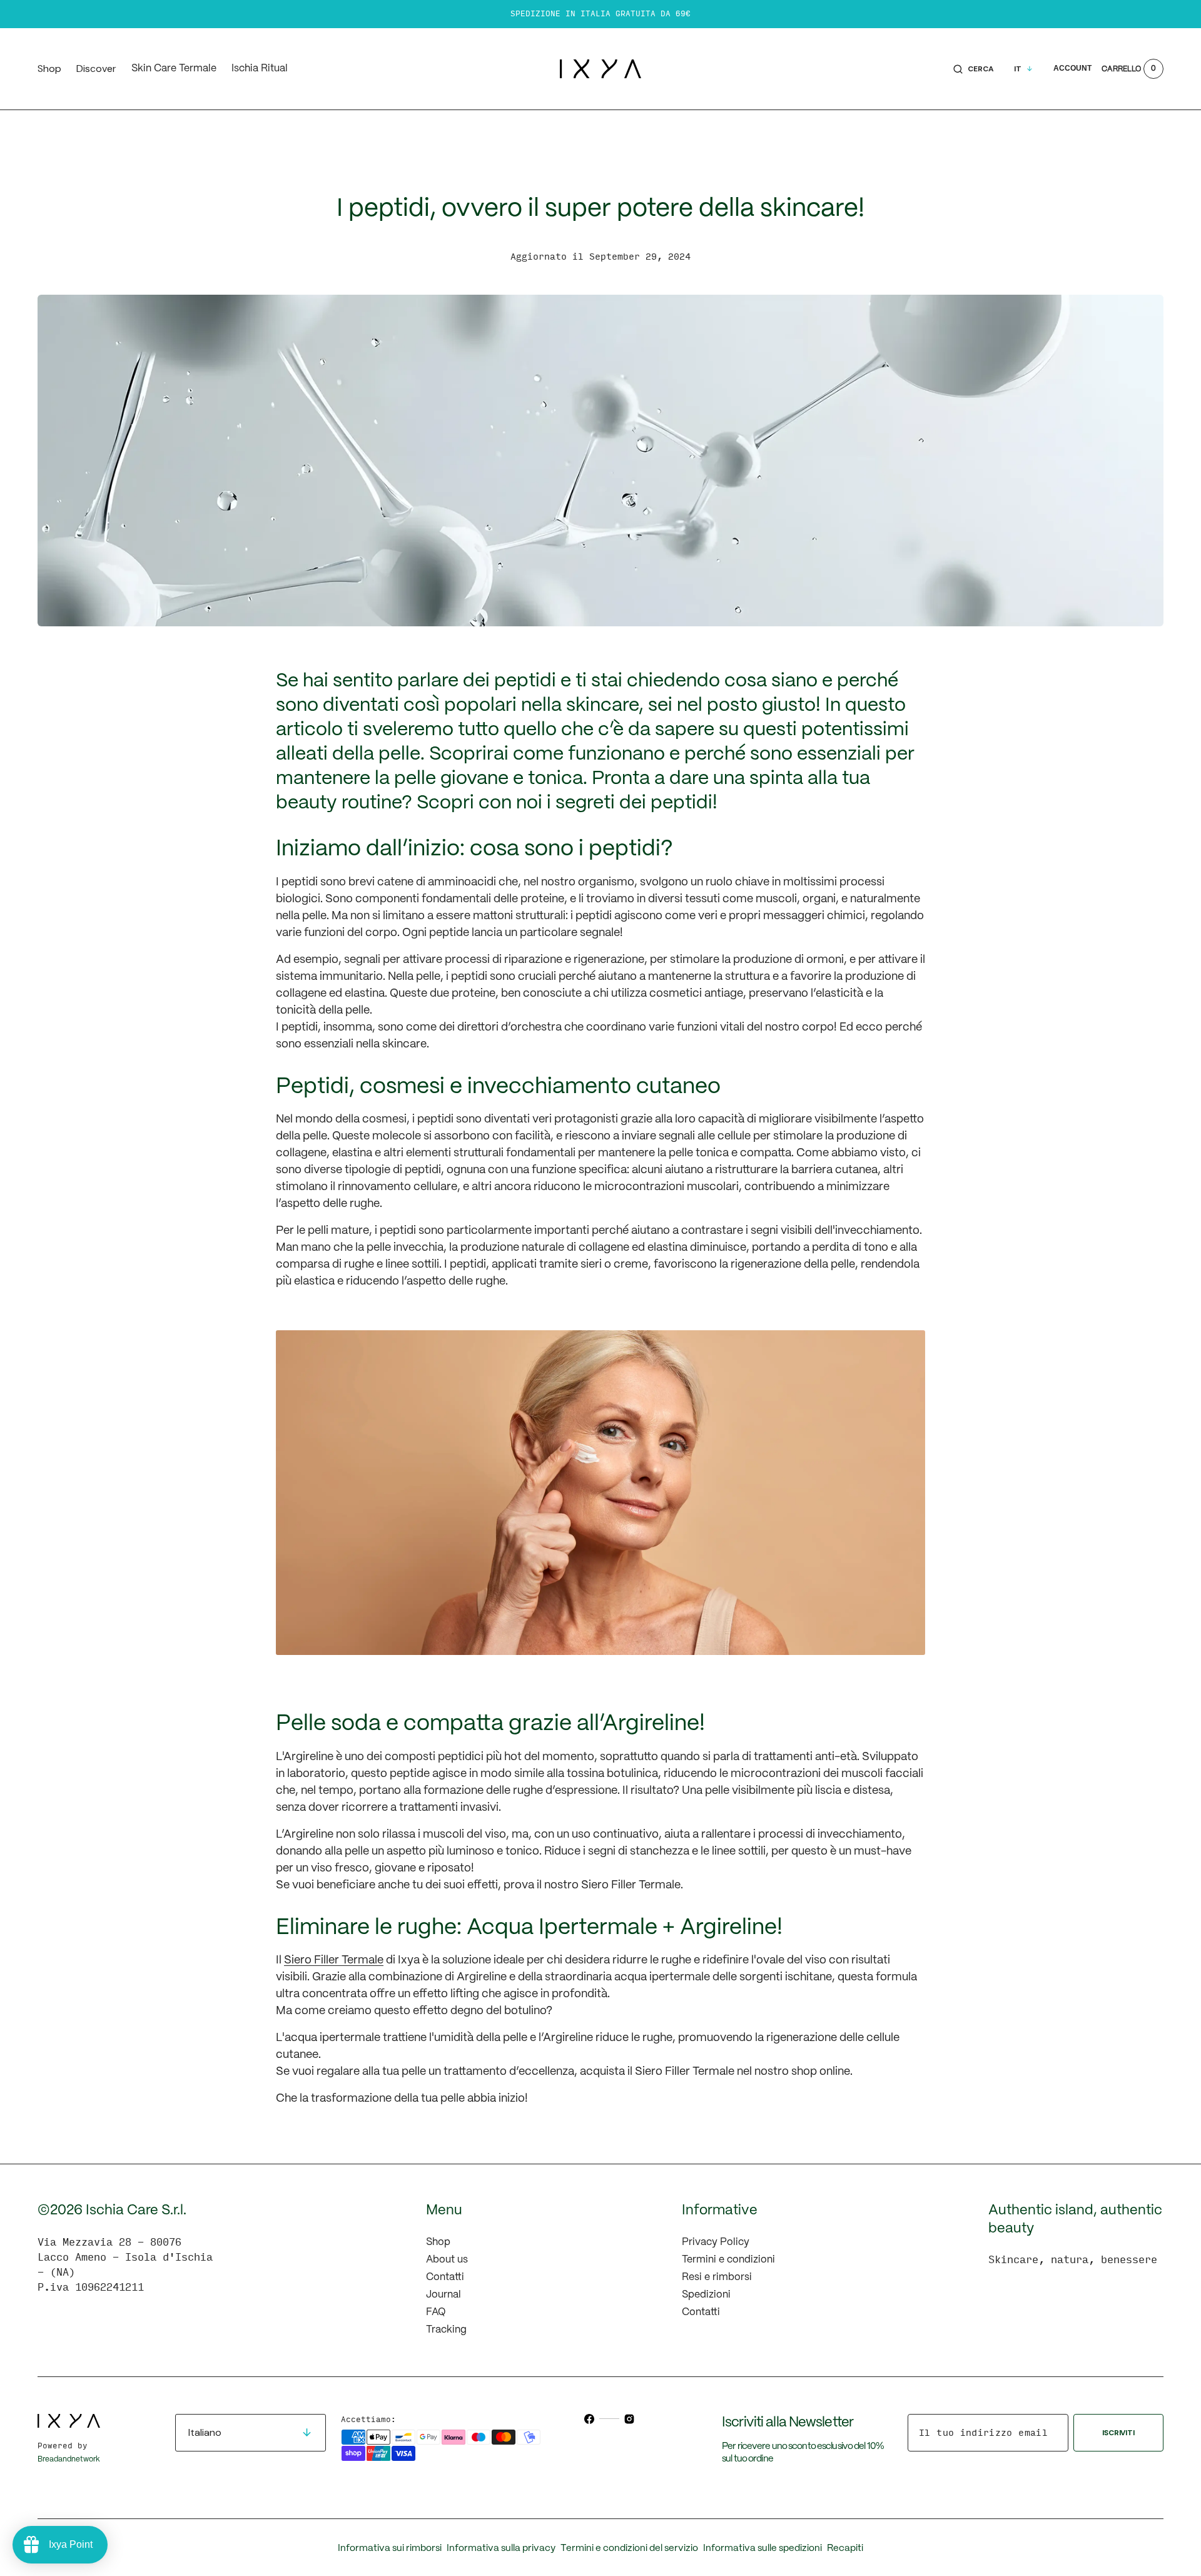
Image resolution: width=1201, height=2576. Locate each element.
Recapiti (845, 2548)
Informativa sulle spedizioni (763, 2548)
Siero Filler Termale (334, 1961)
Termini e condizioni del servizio (629, 2548)
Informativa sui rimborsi (390, 2548)
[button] (974, 69)
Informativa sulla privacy (501, 2548)
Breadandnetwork (69, 2459)
